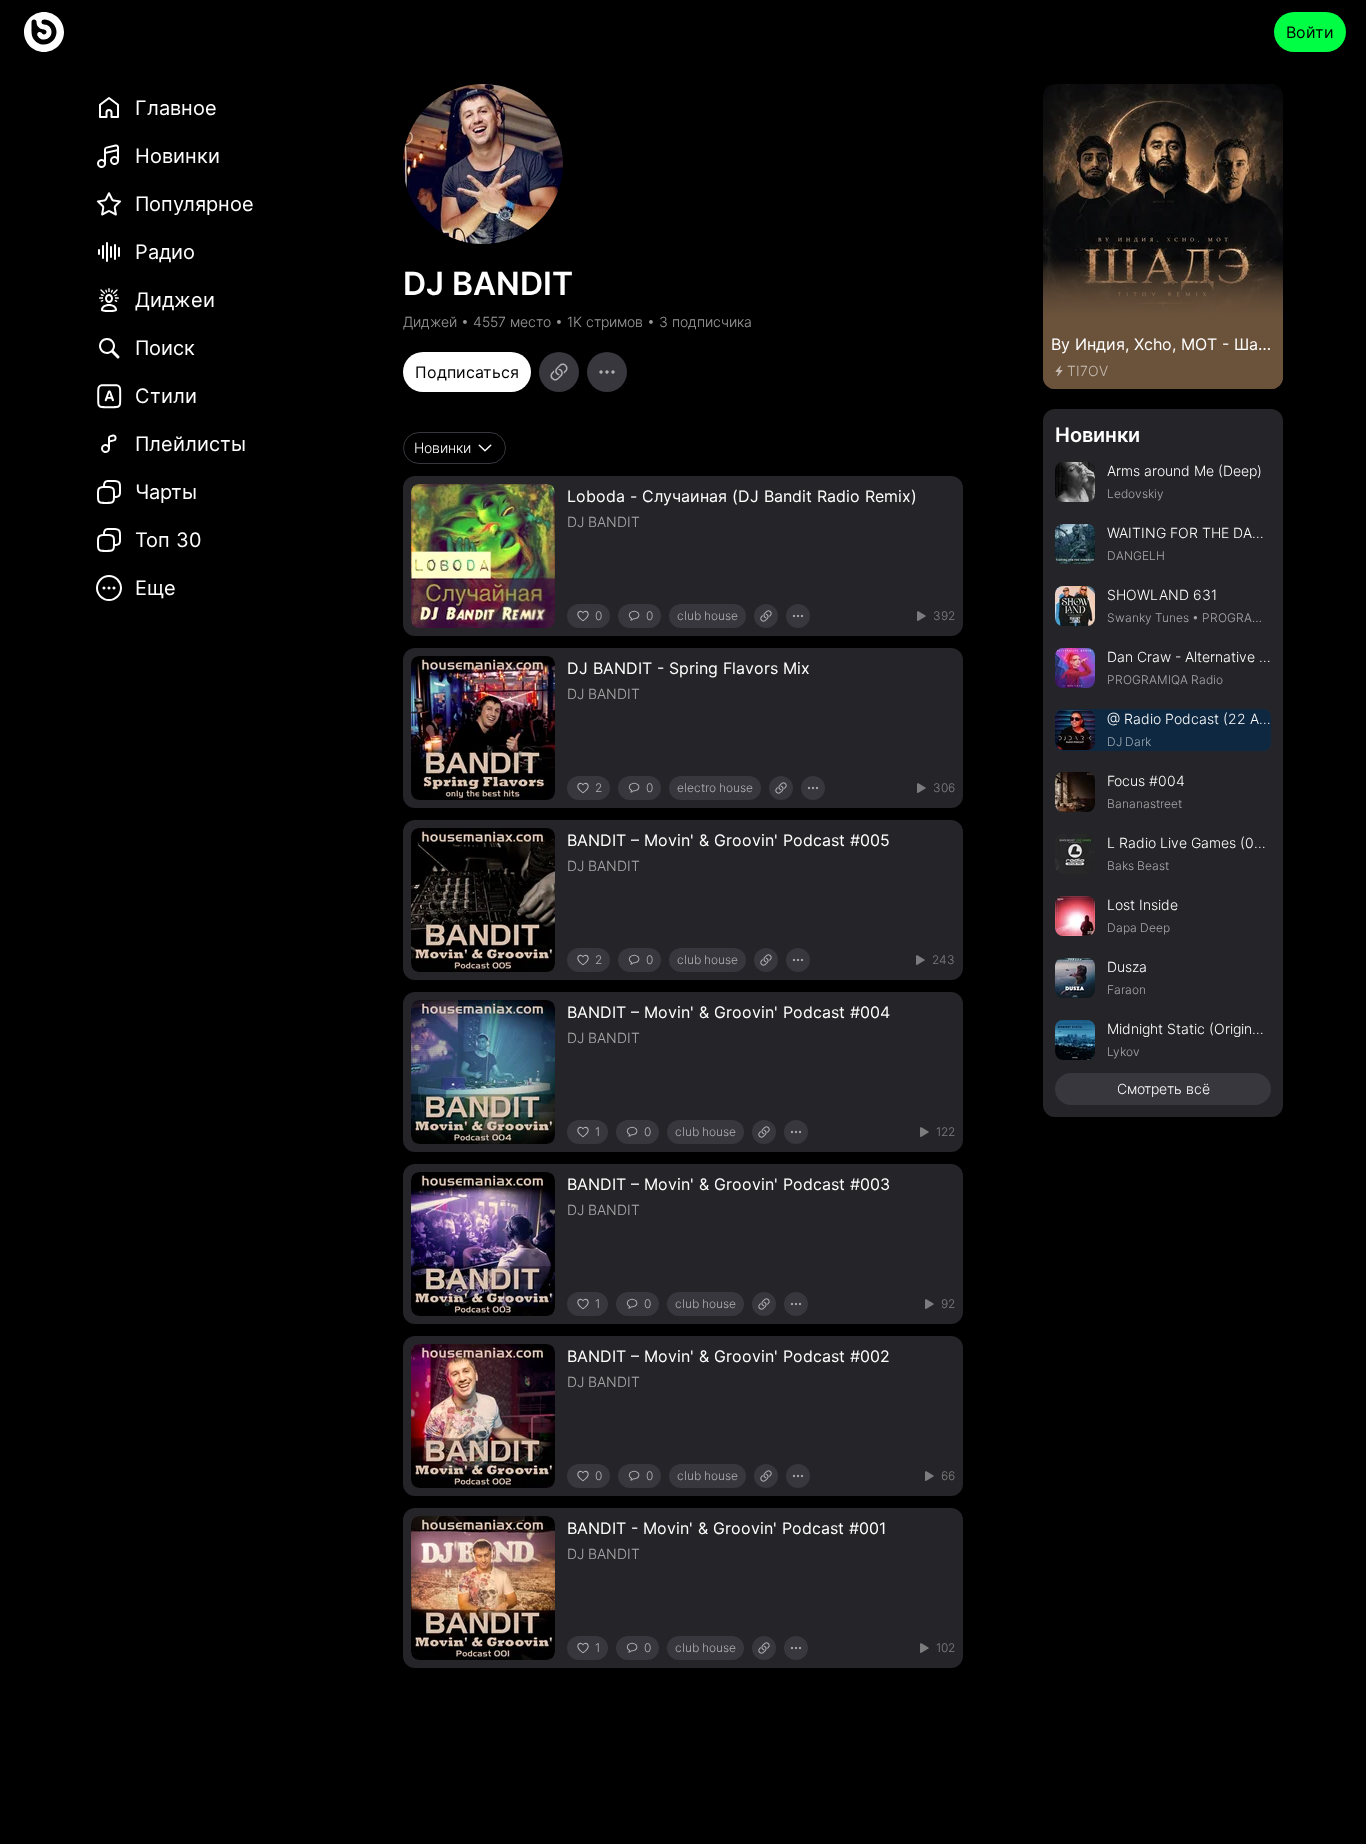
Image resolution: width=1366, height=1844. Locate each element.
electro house (715, 787)
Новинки (1097, 435)
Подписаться (467, 372)
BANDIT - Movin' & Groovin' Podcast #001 (726, 1528)
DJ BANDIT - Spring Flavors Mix (688, 668)
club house (707, 615)
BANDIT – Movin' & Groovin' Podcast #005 (728, 840)
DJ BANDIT (603, 521)
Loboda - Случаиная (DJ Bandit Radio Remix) (742, 496)
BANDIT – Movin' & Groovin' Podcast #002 (728, 1356)
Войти (1310, 32)
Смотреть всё (1163, 1088)
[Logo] (44, 32)
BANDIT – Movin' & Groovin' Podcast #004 (728, 1012)
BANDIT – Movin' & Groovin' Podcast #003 (728, 1184)
